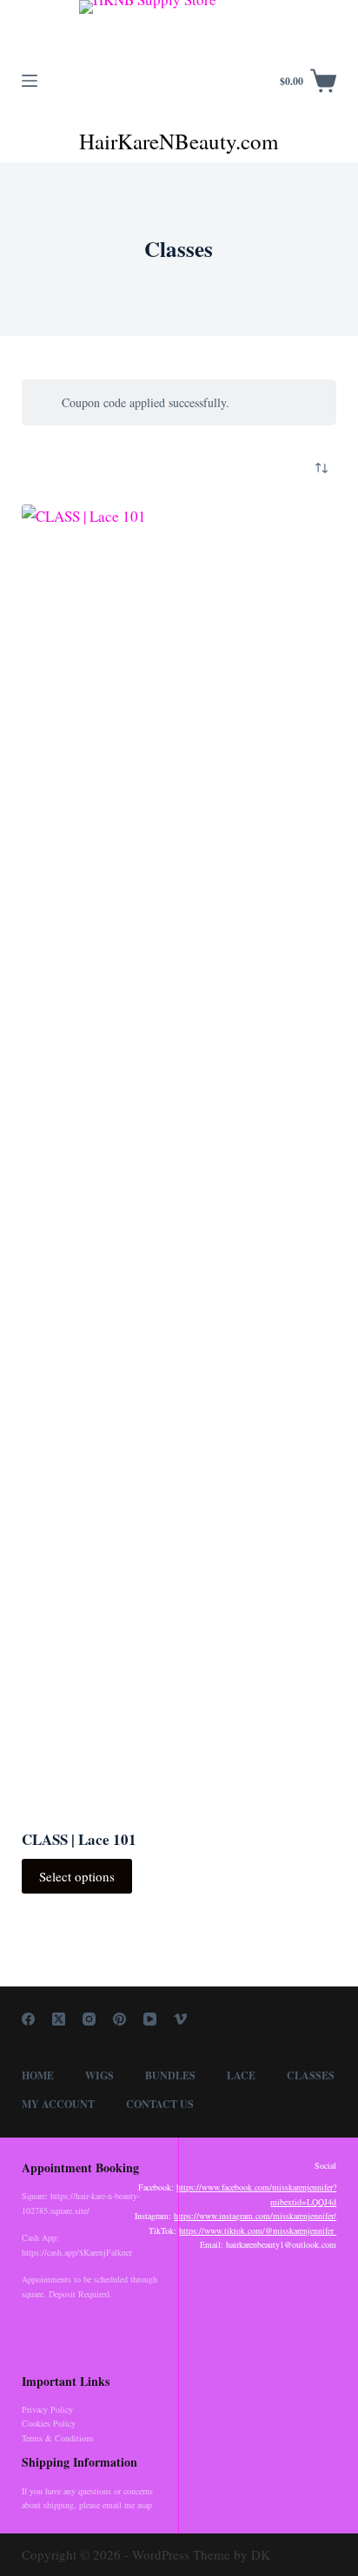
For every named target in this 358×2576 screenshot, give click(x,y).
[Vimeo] (180, 2019)
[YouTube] (150, 2019)
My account (58, 2105)
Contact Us (160, 2105)
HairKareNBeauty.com (179, 141)
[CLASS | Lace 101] (179, 1156)
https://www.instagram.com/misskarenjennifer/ (255, 2216)
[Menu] (30, 81)
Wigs (99, 2076)
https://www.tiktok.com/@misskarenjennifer (258, 2230)
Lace (241, 2076)
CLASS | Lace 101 (79, 1839)
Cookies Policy (49, 2423)
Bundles (170, 2076)
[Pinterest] (119, 2019)
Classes (311, 2076)
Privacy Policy (47, 2409)
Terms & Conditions (58, 2438)
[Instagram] (89, 2019)
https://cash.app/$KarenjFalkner (77, 2252)
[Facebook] (28, 2019)
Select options (77, 1876)
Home (38, 2076)
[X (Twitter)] (59, 2019)
